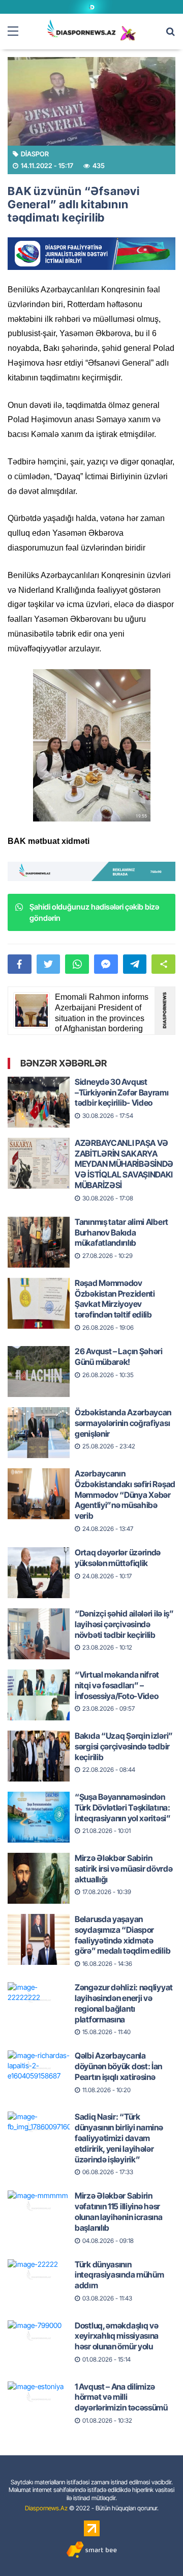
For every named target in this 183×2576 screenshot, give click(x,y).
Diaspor (35, 154)
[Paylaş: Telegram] (135, 964)
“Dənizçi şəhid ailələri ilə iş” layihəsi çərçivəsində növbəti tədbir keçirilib (124, 1624)
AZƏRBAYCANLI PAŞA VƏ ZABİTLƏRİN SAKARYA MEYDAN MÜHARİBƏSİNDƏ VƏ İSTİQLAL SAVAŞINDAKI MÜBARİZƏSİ (124, 1164)
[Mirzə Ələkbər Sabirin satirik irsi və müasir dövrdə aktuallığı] (39, 1869)
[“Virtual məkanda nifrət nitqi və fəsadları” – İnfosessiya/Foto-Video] (39, 1686)
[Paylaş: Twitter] (49, 964)
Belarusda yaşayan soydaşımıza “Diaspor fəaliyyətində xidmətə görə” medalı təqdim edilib (123, 1935)
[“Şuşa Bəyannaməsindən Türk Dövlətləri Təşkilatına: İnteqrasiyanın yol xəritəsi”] (39, 1808)
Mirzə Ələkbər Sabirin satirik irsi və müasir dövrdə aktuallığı (124, 1869)
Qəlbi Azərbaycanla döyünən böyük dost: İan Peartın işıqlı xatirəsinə (118, 2066)
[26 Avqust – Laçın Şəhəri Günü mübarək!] (39, 1362)
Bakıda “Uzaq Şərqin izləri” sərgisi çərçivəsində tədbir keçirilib (124, 1746)
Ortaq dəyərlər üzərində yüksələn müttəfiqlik (118, 1558)
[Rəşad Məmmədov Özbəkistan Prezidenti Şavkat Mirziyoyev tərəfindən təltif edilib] (39, 1294)
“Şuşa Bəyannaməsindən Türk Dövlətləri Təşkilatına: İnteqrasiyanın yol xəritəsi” (123, 1807)
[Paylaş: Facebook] (20, 964)
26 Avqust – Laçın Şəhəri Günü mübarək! (119, 1356)
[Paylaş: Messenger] (106, 964)
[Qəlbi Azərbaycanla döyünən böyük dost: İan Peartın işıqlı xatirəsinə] (39, 2067)
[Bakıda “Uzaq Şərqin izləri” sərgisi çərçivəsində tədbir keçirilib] (39, 1747)
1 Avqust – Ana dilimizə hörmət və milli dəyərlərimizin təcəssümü (121, 2397)
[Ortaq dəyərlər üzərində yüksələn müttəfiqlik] (39, 1564)
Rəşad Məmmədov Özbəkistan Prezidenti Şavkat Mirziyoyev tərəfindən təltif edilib (115, 1299)
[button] (163, 964)
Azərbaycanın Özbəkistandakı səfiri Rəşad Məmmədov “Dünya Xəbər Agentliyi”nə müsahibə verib (125, 1495)
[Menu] (18, 32)
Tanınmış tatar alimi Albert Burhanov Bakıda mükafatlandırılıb (121, 1232)
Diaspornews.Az (46, 2508)
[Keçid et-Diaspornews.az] (82, 28)
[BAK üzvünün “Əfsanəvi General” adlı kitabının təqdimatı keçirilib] (91, 101)
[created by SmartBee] (91, 2550)
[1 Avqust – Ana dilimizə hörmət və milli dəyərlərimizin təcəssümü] (39, 2398)
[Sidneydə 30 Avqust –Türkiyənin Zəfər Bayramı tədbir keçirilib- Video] (39, 1093)
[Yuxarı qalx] (155, 2547)
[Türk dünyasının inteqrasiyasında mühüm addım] (39, 2276)
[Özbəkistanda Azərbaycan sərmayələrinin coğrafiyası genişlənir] (39, 1423)
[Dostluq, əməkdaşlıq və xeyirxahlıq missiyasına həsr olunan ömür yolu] (39, 2337)
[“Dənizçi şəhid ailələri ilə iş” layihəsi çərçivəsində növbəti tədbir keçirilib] (39, 1625)
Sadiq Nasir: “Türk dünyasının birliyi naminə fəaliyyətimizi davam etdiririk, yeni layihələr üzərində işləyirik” (119, 2138)
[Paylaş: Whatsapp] (77, 964)
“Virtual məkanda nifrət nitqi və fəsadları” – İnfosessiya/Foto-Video (117, 1685)
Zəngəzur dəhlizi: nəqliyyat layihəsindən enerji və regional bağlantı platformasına (124, 2003)
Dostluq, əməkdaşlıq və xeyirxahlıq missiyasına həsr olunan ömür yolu (117, 2336)
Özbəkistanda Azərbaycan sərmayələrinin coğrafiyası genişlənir (123, 1423)
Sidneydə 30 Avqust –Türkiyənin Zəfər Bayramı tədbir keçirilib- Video (122, 1092)
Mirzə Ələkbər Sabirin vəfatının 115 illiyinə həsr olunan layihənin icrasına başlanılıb (119, 2211)
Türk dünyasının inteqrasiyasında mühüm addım (119, 2275)
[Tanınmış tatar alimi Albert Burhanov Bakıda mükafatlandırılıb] (39, 1233)
